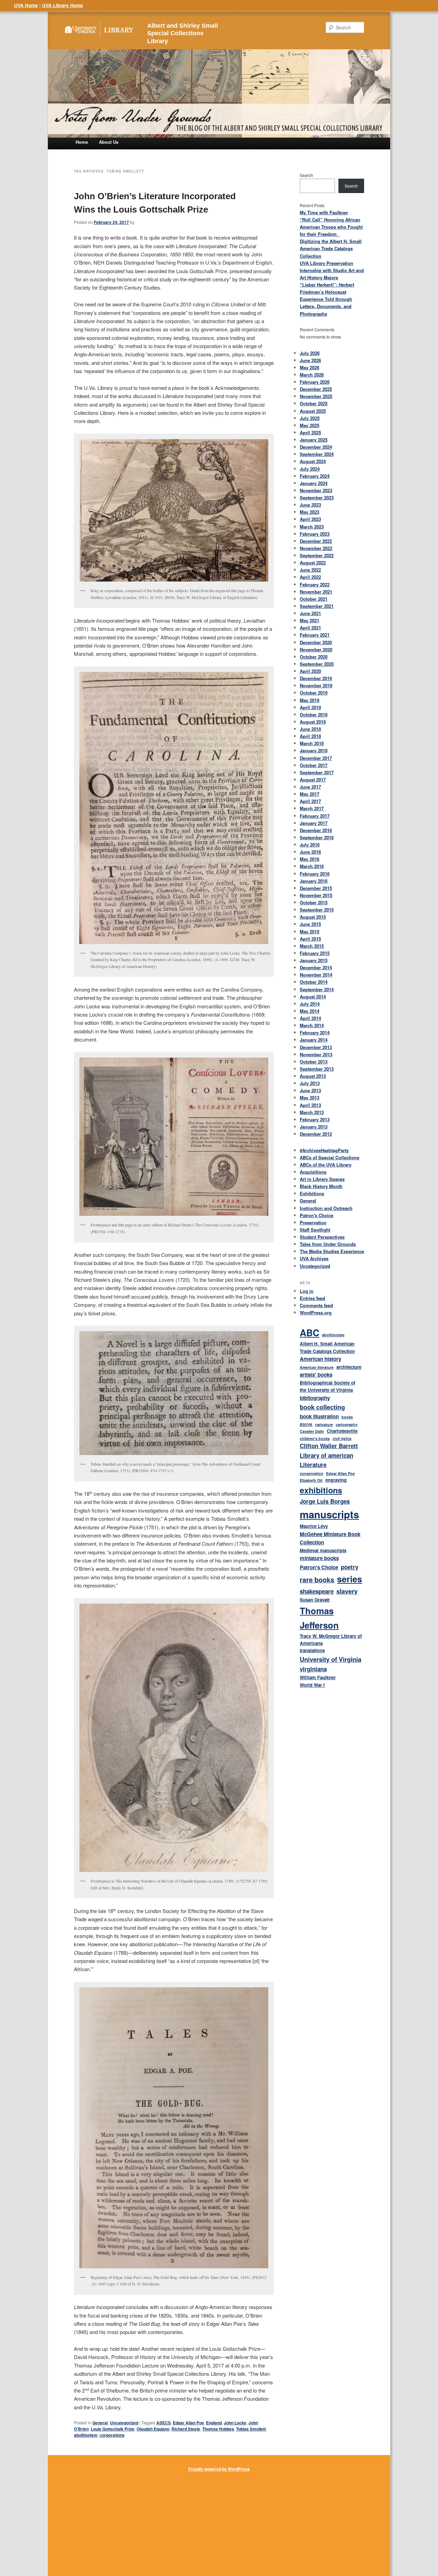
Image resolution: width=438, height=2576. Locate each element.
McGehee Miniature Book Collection (330, 1538)
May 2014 (310, 1011)
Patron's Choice (317, 1215)
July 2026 (310, 353)
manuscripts (329, 1514)
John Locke (235, 2423)
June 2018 (310, 729)
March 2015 (312, 946)
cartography (347, 1424)
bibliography (315, 1398)
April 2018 (310, 736)
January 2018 (314, 750)
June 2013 (310, 1090)
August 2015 (313, 917)
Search (306, 175)
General (100, 2423)
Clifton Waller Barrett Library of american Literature (329, 1455)
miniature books (319, 1558)
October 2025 (314, 403)
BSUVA (306, 1424)
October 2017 (314, 765)
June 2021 (310, 613)
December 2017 (316, 758)
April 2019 (310, 707)
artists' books (316, 1375)
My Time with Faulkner (324, 212)
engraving (336, 1480)
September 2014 (317, 989)
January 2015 (314, 960)
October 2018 (314, 715)
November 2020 (316, 649)
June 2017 (310, 787)
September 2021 (317, 606)
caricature (324, 1424)
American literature (317, 1367)
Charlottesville (342, 1431)
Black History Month (321, 1186)
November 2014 (316, 975)
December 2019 (316, 678)
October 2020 (314, 657)
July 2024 (310, 469)
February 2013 (315, 1119)
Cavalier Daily (312, 1431)
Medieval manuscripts (323, 1550)
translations (312, 1650)
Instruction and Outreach (326, 1208)
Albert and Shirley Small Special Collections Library (183, 34)
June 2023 (310, 505)
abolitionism (86, 2435)
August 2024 (313, 461)
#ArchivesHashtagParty (324, 1150)
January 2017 (314, 823)
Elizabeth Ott (311, 1480)
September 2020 (317, 664)
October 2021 (314, 599)
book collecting (322, 1407)
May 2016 (310, 859)
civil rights (342, 1438)
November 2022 (316, 548)
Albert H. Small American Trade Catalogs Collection (327, 1347)
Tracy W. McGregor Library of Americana (331, 1640)
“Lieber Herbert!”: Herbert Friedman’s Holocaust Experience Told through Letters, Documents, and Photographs (327, 299)
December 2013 (316, 1047)
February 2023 (315, 534)
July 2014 (310, 1004)
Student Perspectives (322, 1237)
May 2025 (310, 425)
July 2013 (310, 1083)
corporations (112, 2435)
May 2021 (310, 620)
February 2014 (315, 1032)
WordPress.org (316, 1312)
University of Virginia (331, 1659)
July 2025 (310, 418)
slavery (347, 1591)
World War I (312, 1685)
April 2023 (310, 519)
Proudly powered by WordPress (219, 2469)
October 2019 (314, 693)
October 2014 (314, 982)
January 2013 (314, 1127)
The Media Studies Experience (332, 1251)
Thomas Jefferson (319, 1618)
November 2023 (316, 490)
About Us (109, 142)
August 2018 (313, 722)
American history (320, 1359)
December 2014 (316, 967)
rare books (317, 1580)
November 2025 (316, 396)
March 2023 (312, 527)
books (347, 1417)
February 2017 (315, 816)
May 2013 (310, 1098)
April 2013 (310, 1105)
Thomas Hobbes (218, 2429)
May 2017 (310, 794)
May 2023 (310, 512)
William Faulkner (318, 1677)
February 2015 (315, 953)
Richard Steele (186, 2429)
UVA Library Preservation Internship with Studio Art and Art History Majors (332, 270)
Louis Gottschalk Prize (113, 2429)
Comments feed (316, 1305)
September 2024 (317, 454)
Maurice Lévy (314, 1526)
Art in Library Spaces (322, 1179)
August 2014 (313, 997)
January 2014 (314, 1040)
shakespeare (317, 1591)
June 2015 (310, 924)
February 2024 (315, 476)
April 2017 (310, 801)
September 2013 (317, 1069)
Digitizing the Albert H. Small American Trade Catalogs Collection (331, 248)
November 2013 (316, 1054)
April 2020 (310, 671)
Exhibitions (312, 1193)
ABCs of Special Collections (330, 1157)
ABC (310, 1332)
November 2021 (316, 592)
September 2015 (317, 910)
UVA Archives (314, 1258)
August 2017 (313, 780)
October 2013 (314, 1062)
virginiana (313, 1669)
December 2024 (316, 447)
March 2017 (312, 808)
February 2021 (315, 635)
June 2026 (310, 360)
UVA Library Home (63, 5)
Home (82, 142)
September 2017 (317, 772)
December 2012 (316, 1134)
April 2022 (310, 577)
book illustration (319, 1416)
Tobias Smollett (251, 2429)
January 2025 (314, 440)
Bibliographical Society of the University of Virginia (327, 1386)
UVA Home (26, 5)
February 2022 (315, 584)
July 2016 (310, 845)
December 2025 (316, 389)
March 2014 (312, 1025)
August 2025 (313, 411)
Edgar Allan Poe (188, 2423)
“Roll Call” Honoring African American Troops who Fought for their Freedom (331, 227)
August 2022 (313, 563)
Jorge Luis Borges (325, 1501)
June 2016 (310, 852)
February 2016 (315, 874)
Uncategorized (124, 2423)
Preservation (313, 1222)
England (214, 2423)
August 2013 (313, 1076)
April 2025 (310, 432)
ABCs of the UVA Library (326, 1165)
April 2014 (310, 1018)
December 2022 (316, 541)
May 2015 (310, 932)
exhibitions (321, 1490)
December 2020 (316, 642)
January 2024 (314, 483)
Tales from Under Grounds (328, 1244)
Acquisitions (313, 1172)
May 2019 (310, 700)
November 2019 (316, 685)
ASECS (164, 2423)
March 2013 (312, 1112)
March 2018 (312, 743)
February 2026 (315, 382)
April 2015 (310, 939)
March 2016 (312, 866)
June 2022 (310, 570)
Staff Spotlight (315, 1230)
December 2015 (316, 888)
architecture (349, 1367)
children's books (315, 1438)
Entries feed (312, 1298)
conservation (312, 1473)
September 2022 (317, 555)
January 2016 (314, 881)
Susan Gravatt (315, 1600)
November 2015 (316, 895)
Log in (307, 1291)
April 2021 (310, 628)
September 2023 (317, 498)
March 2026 (312, 375)
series (350, 1579)
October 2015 (314, 902)
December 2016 (316, 830)
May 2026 (310, 367)
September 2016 (317, 837)
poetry (350, 1567)
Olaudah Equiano (153, 2429)
